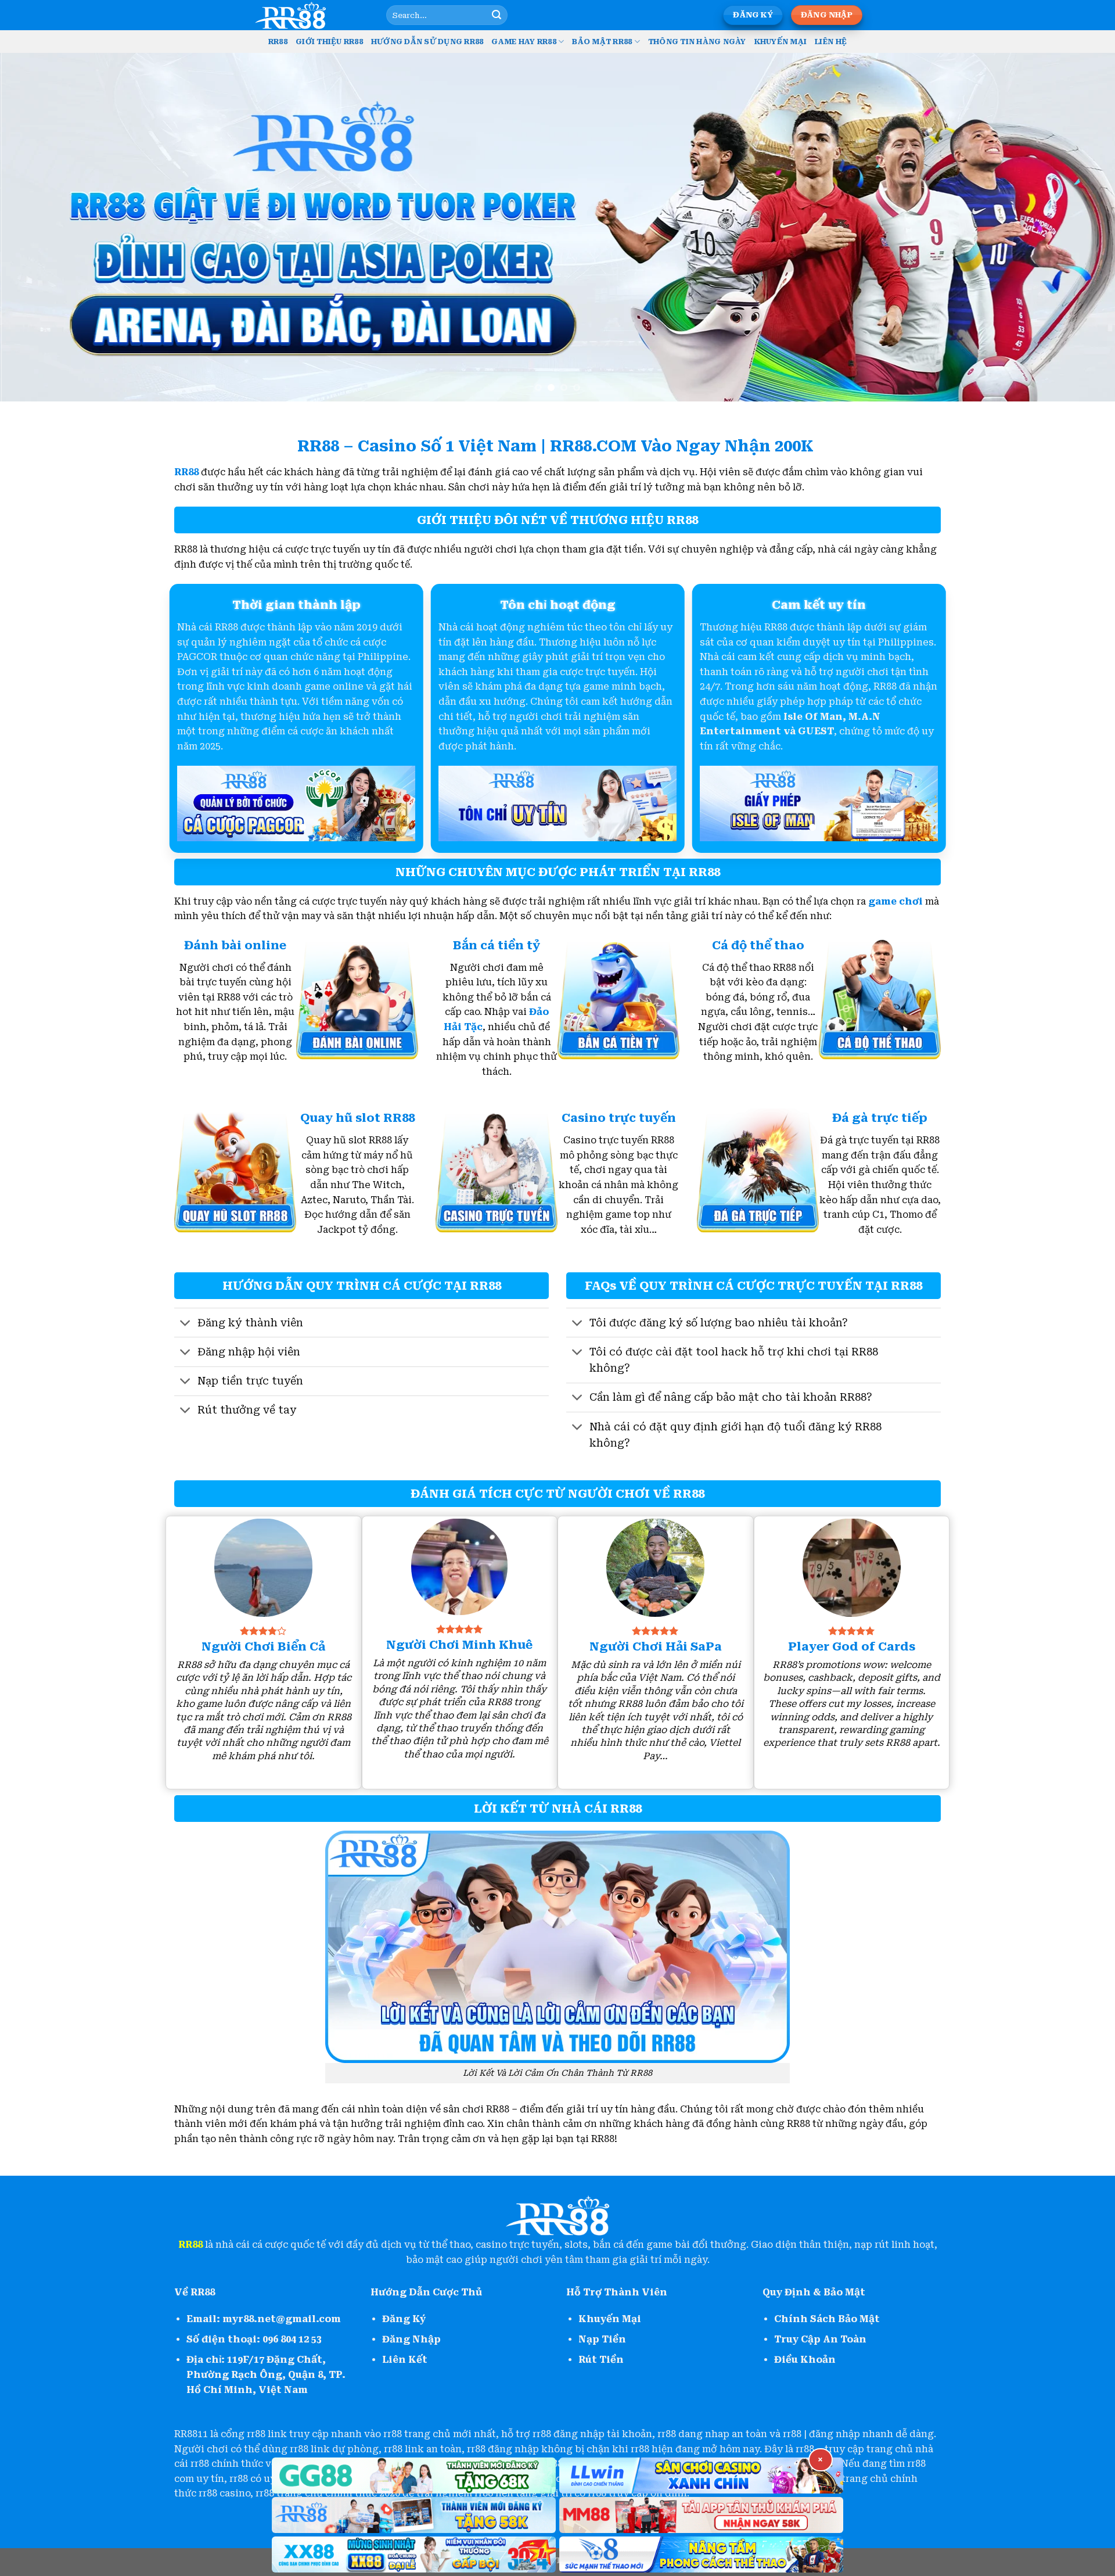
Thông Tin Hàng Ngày (697, 42)
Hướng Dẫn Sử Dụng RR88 (427, 42)
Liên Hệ (831, 42)
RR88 (278, 42)
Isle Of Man (813, 717)
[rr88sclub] (311, 15)
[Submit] (497, 15)
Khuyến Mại (781, 42)
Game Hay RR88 (524, 42)
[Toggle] (186, 1324)
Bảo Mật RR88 (602, 42)
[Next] (1078, 227)
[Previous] (37, 227)
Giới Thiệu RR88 (329, 42)
